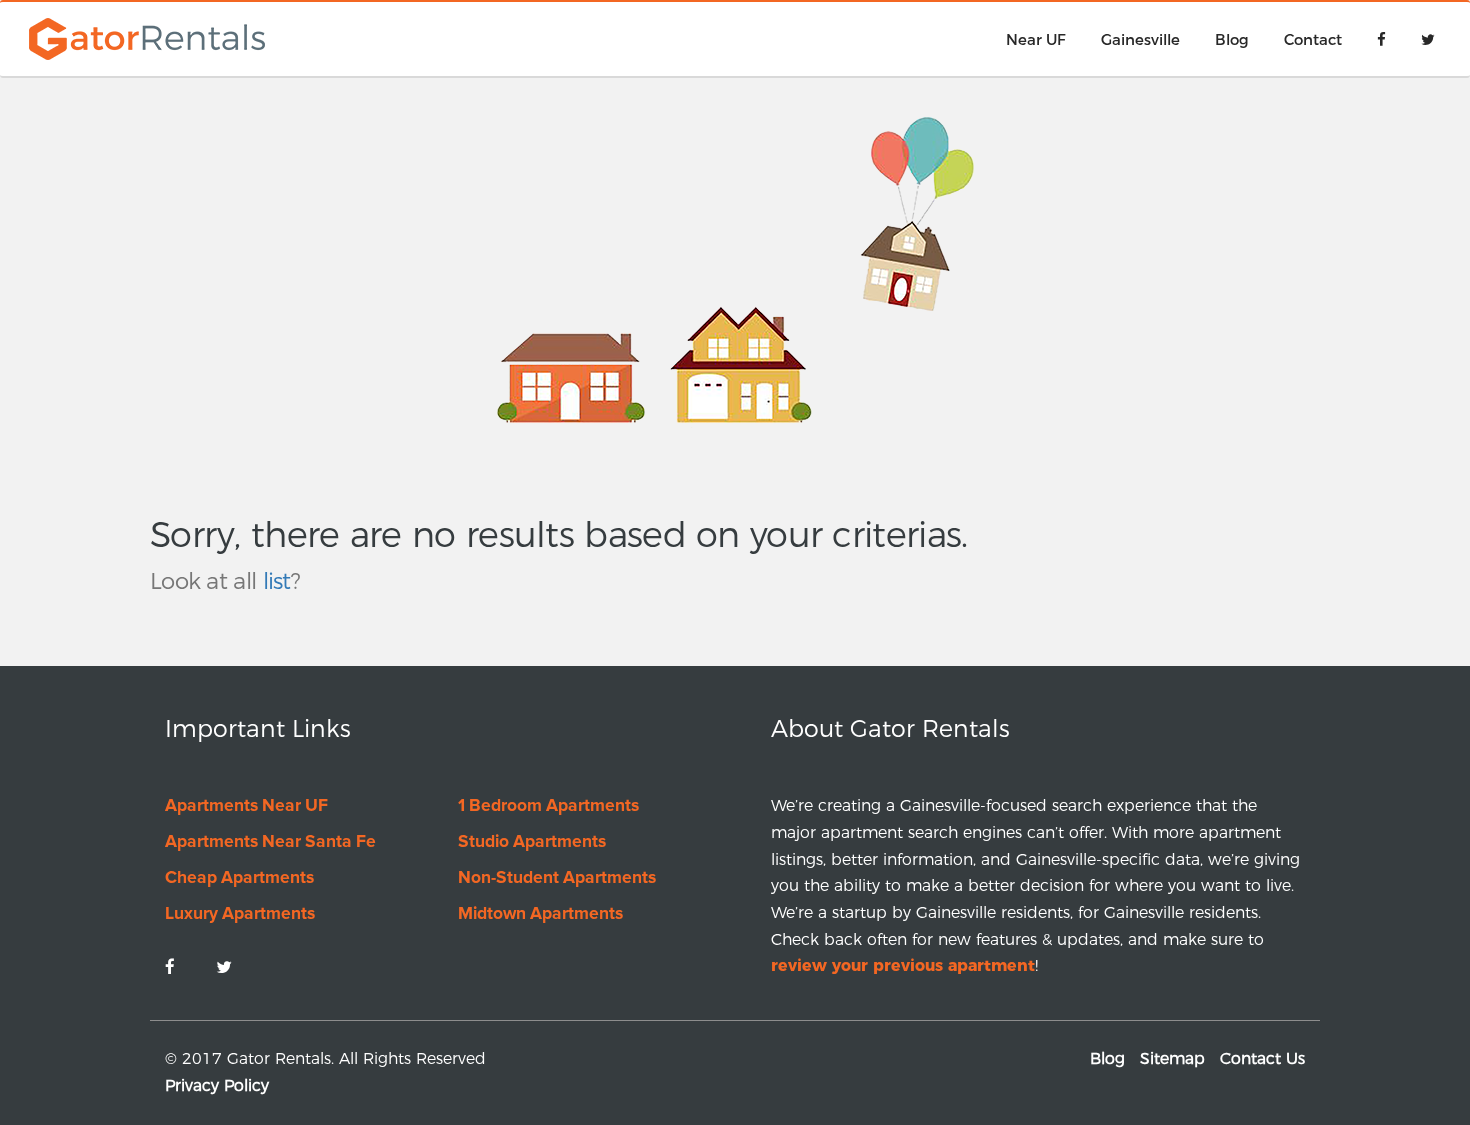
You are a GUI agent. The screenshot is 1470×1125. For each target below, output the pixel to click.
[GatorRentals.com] (142, 37)
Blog (1107, 1058)
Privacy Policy (217, 1085)
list (277, 581)
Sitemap (1172, 1058)
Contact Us (1262, 1058)
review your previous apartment (903, 965)
